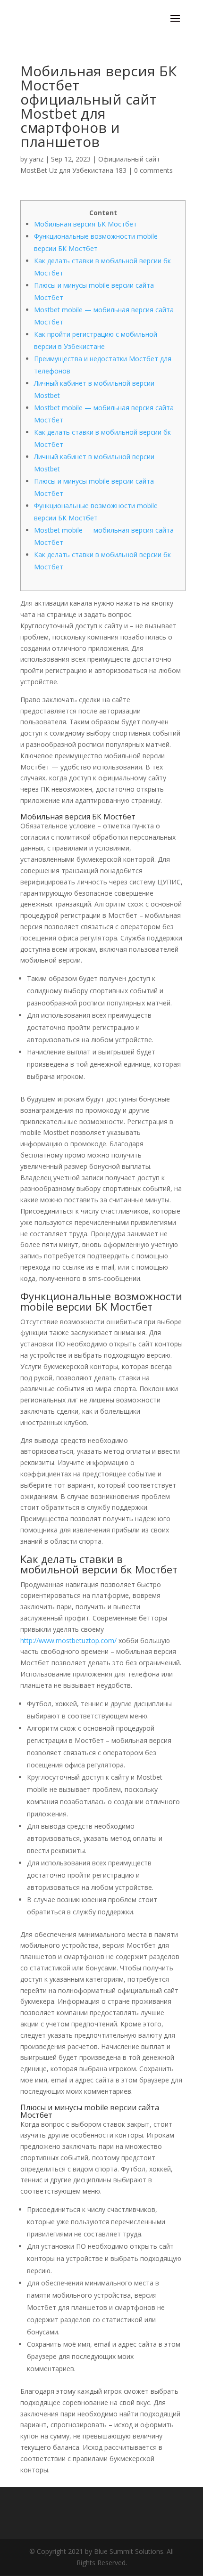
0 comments (153, 170)
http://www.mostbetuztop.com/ (68, 1640)
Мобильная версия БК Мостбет (85, 224)
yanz (36, 159)
